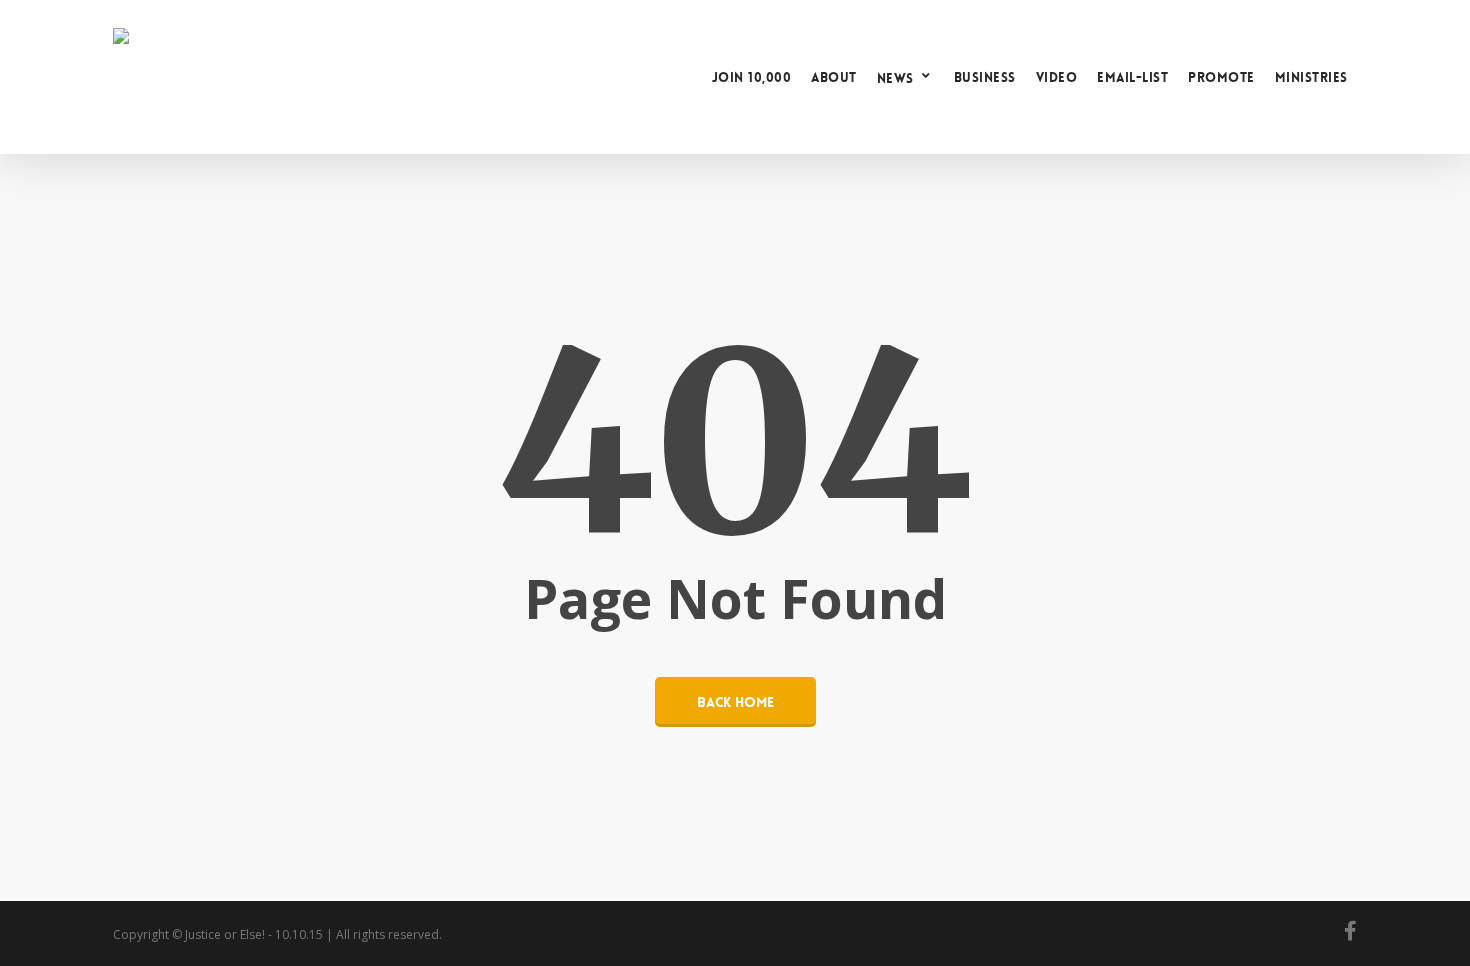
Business (985, 77)
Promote (1221, 77)
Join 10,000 (752, 77)
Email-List (1132, 77)
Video (1057, 77)
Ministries (1311, 77)
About (834, 77)
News (895, 77)
